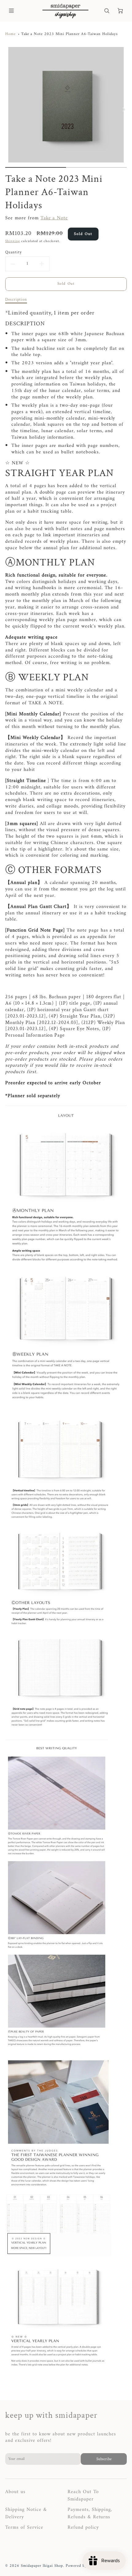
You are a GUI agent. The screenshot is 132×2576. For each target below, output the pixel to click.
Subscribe (104, 2459)
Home (10, 34)
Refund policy (83, 2527)
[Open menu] (11, 11)
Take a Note (54, 218)
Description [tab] (16, 300)
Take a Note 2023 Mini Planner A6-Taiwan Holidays (70, 34)
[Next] (124, 110)
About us (15, 2492)
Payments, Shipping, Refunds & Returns (90, 2513)
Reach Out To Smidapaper (83, 2496)
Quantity (14, 252)
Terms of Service (24, 2527)
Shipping (13, 241)
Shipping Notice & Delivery (26, 2513)
